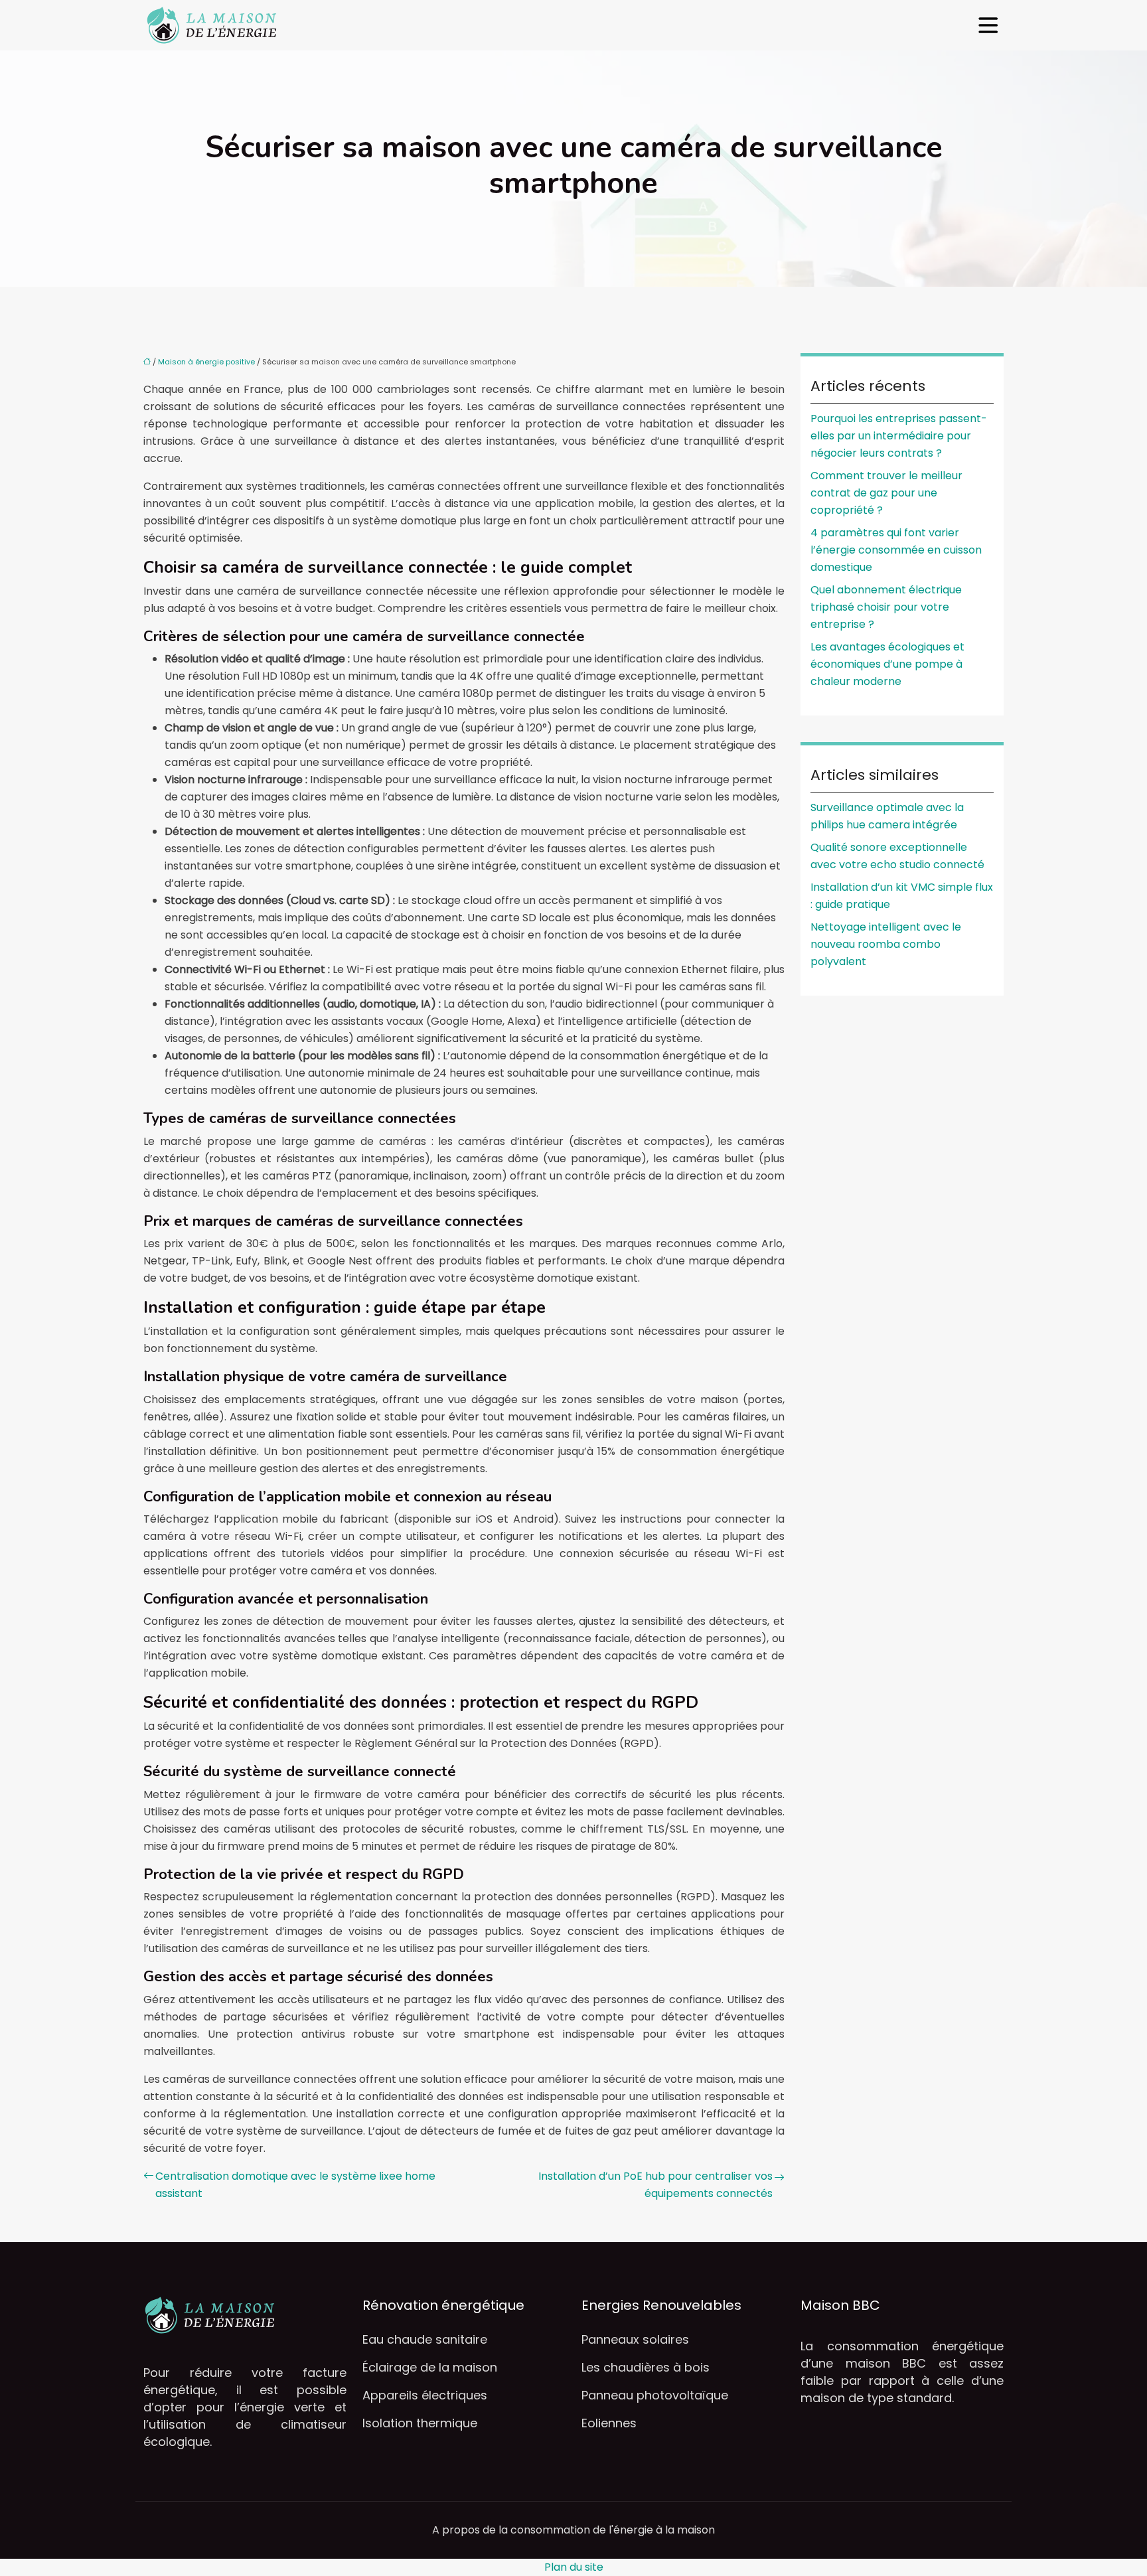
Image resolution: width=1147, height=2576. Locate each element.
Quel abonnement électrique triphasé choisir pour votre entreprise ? (886, 607)
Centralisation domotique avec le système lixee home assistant (295, 2185)
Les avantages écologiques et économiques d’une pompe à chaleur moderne (887, 664)
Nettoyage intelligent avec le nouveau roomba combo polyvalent (886, 944)
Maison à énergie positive (206, 362)
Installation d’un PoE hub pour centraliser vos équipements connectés (655, 2185)
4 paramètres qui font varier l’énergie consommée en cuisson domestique (896, 550)
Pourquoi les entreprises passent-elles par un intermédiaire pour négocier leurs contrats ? (899, 436)
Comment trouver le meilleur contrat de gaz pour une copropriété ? (886, 493)
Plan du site (574, 2567)
